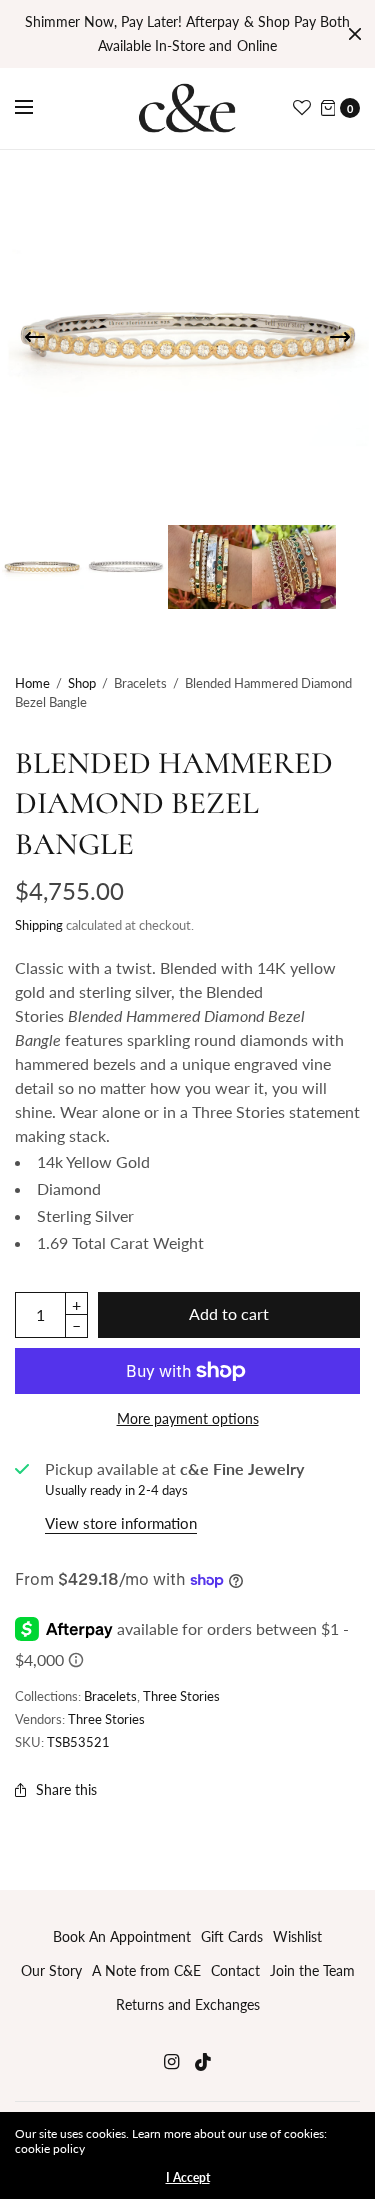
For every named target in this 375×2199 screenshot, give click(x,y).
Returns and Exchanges (188, 2004)
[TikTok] (204, 2061)
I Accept (188, 2178)
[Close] (355, 34)
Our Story (51, 1970)
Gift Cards (232, 1936)
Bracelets (110, 1696)
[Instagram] (172, 2061)
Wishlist (297, 1936)
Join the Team (312, 1970)
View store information (121, 1523)
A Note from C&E (146, 1970)
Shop (82, 683)
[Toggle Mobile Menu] (37, 108)
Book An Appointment (122, 1936)
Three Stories (181, 1696)
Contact (235, 1970)
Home (32, 683)
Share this (66, 1789)
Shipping (39, 925)
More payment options (188, 1418)
